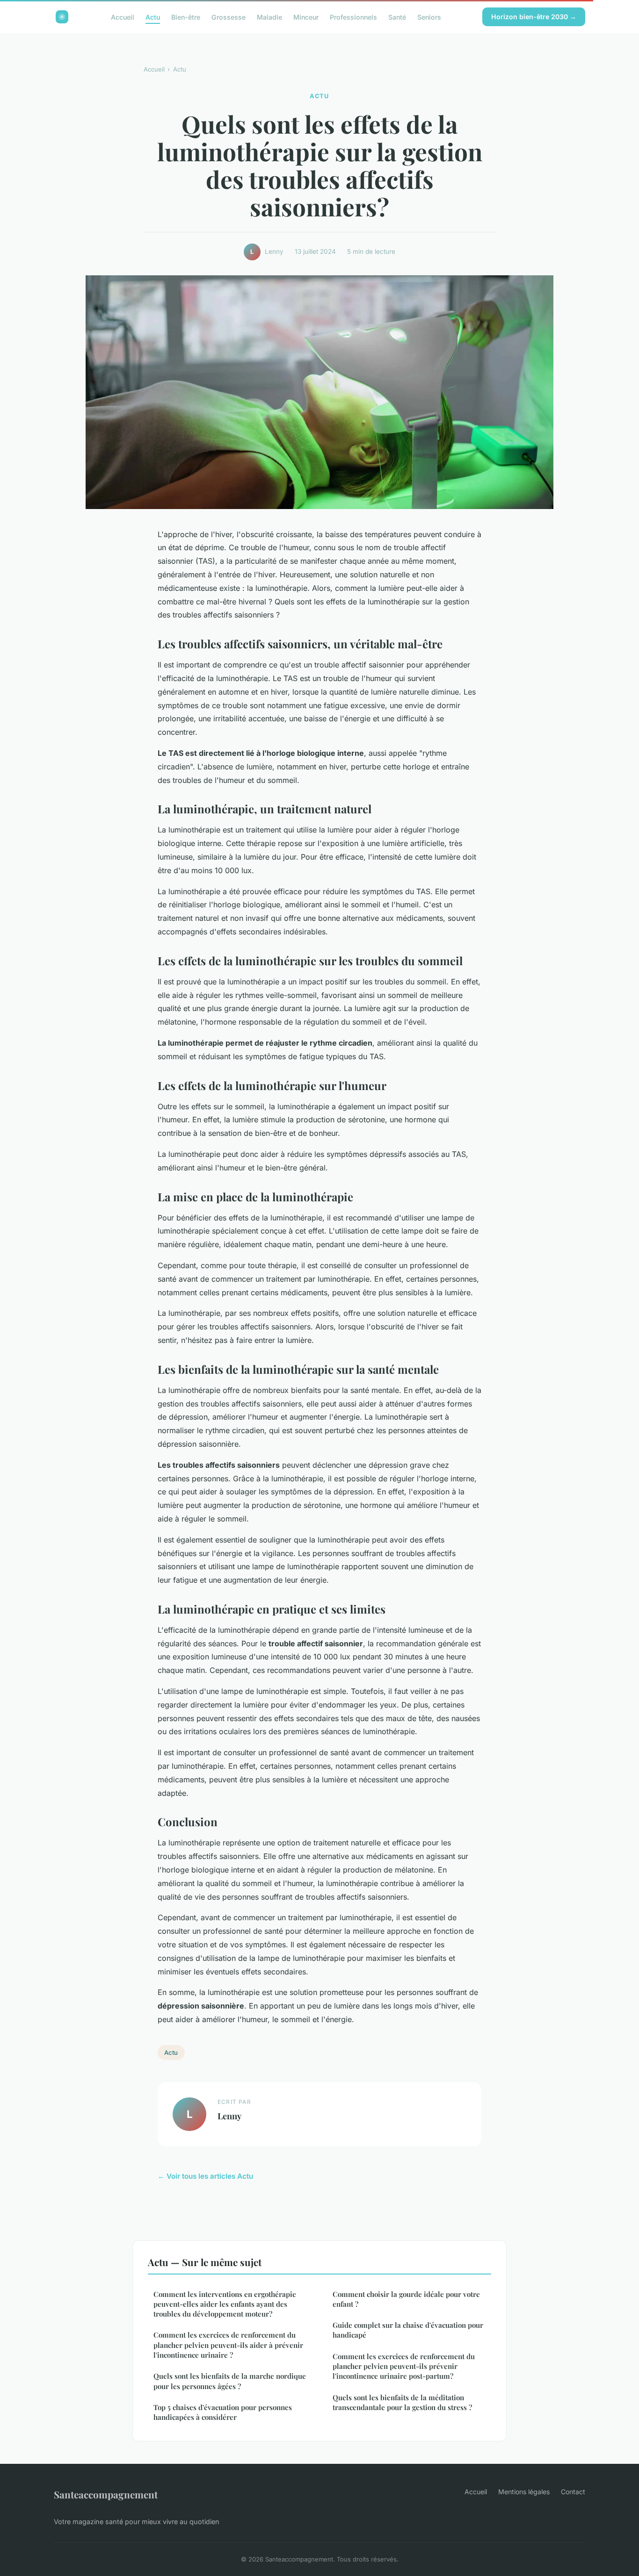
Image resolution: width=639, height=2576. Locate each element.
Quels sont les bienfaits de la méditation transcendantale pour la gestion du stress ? (402, 2402)
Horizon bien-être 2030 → (534, 17)
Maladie (269, 17)
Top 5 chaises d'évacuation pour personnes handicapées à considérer (223, 2412)
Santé (397, 17)
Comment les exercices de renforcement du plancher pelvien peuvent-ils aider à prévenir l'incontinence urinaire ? (228, 2345)
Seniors (429, 17)
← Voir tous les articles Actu (205, 2176)
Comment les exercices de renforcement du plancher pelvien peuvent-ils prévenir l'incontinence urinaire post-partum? (404, 2366)
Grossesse (229, 17)
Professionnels (353, 17)
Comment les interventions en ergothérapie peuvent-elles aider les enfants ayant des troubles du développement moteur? (225, 2304)
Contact (573, 2492)
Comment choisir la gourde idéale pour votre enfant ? (406, 2299)
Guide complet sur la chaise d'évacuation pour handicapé (408, 2330)
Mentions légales (524, 2492)
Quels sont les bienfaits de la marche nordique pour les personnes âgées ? (230, 2381)
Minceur (306, 17)
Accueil (123, 17)
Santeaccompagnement (106, 2494)
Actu (153, 17)
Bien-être (186, 17)
